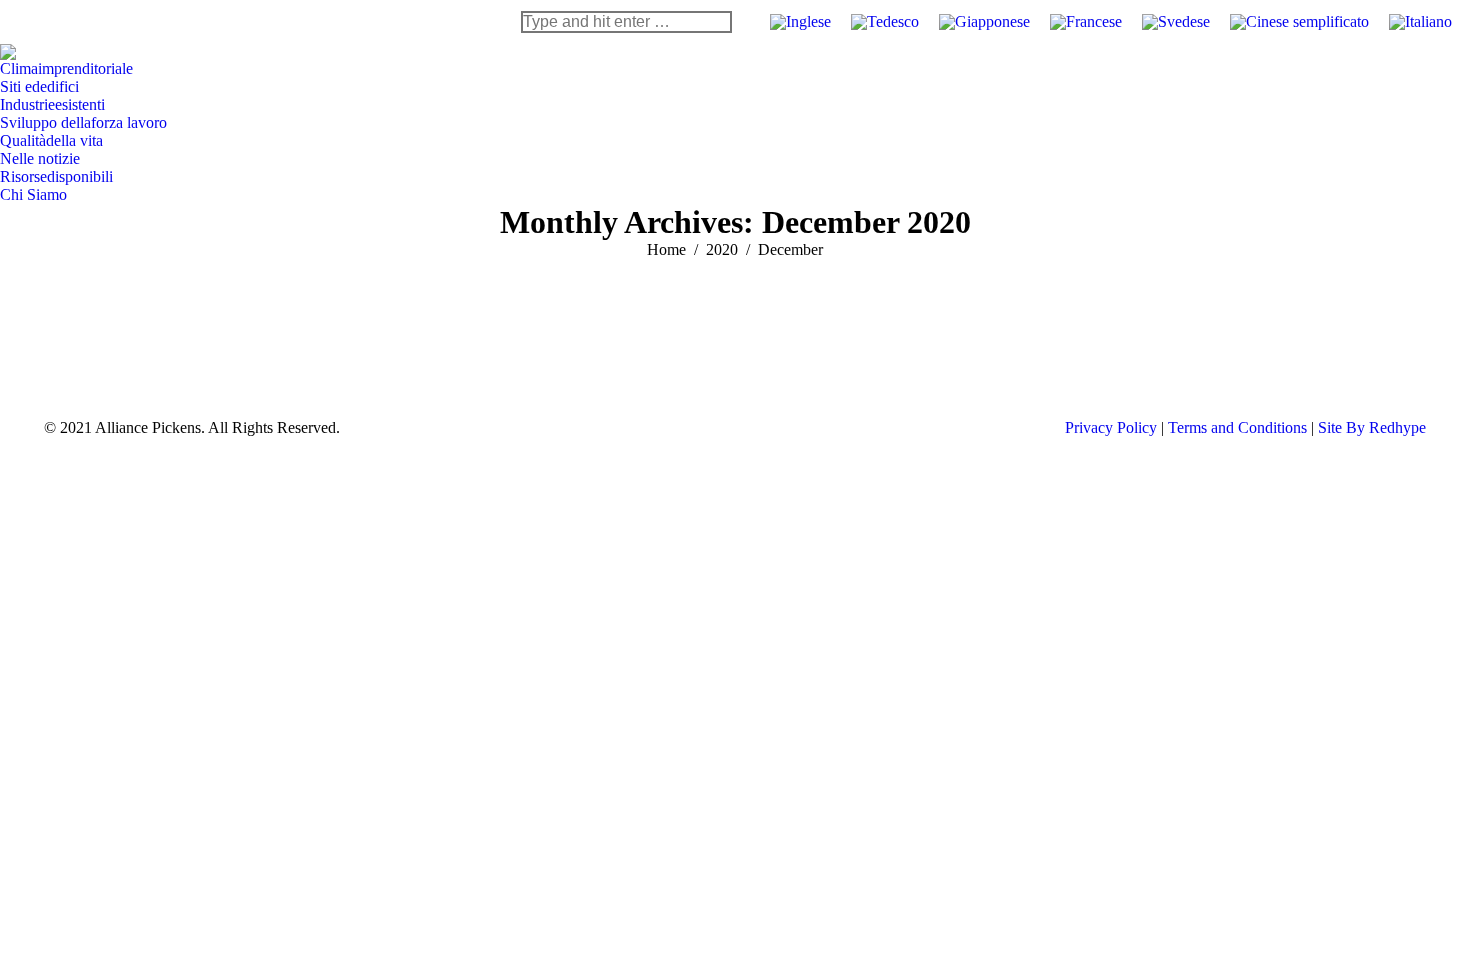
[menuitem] (66, 69)
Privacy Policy (1111, 427)
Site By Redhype (1372, 427)
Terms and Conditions (1237, 427)
